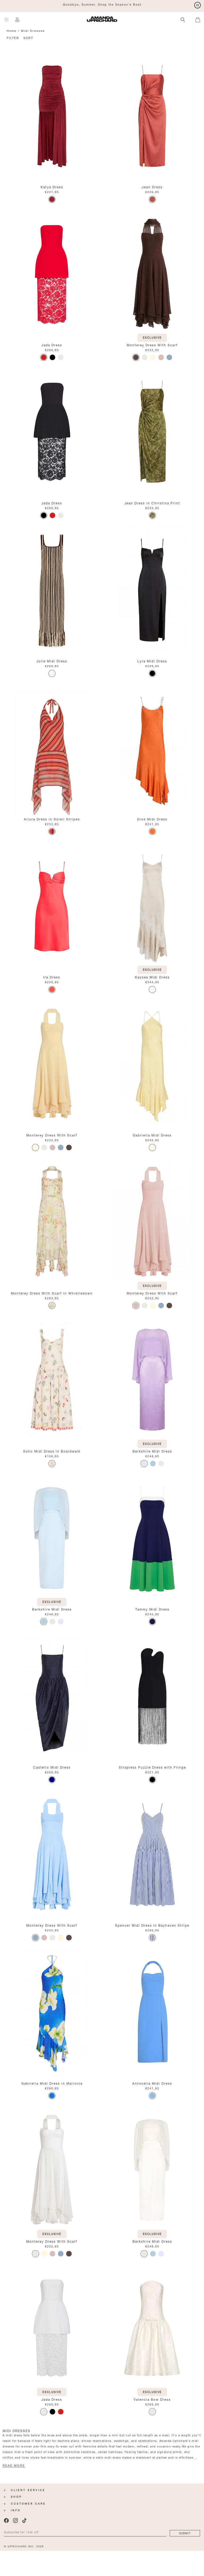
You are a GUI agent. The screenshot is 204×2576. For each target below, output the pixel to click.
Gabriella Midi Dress (152, 1135)
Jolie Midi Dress (52, 661)
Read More (14, 2466)
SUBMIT (185, 2533)
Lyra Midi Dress (152, 661)
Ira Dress (52, 977)
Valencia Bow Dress (152, 2399)
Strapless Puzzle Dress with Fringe (152, 1767)
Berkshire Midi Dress (152, 1451)
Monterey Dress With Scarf (152, 345)
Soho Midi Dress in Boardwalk (52, 1451)
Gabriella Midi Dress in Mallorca (52, 2083)
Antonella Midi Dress (152, 2083)
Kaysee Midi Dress (152, 977)
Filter (13, 38)
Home (12, 30)
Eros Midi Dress (152, 819)
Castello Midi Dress (52, 1767)
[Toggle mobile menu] (7, 20)
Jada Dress (52, 345)
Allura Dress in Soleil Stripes (52, 819)
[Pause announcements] (197, 5)
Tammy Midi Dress (152, 1609)
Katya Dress (52, 187)
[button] (200, 19)
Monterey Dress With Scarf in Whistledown (52, 1293)
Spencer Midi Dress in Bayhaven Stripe (152, 1925)
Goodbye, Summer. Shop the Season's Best (102, 4)
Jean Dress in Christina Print (152, 503)
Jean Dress (152, 187)
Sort (28, 38)
